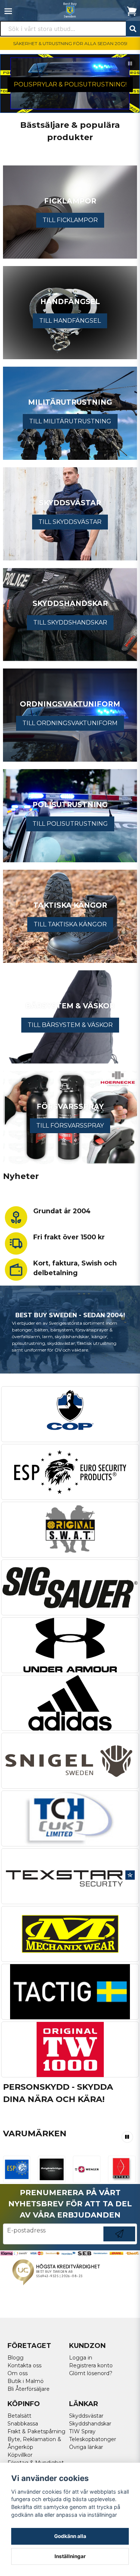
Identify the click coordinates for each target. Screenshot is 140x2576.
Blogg (15, 2358)
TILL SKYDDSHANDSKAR (70, 622)
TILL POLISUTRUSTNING (70, 824)
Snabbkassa (23, 2424)
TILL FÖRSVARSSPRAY (70, 1126)
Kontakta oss (24, 2365)
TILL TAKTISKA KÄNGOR (70, 924)
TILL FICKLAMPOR (70, 220)
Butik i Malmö (26, 2381)
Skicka (119, 2241)
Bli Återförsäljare (29, 2389)
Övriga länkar (86, 2447)
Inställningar (70, 2556)
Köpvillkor (20, 2455)
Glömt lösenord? (91, 2373)
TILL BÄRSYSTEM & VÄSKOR (70, 1025)
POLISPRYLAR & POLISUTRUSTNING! (70, 84)
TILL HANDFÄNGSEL (70, 321)
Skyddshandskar (90, 2424)
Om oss (18, 2373)
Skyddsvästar (86, 2416)
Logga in (81, 2358)
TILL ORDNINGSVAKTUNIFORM (70, 723)
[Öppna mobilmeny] (8, 11)
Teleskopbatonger (93, 2439)
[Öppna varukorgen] (132, 11)
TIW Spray (82, 2431)
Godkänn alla (70, 2536)
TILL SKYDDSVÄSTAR (70, 522)
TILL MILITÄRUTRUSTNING (70, 421)
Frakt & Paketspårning (36, 2431)
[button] (130, 64)
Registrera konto (91, 2365)
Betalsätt (19, 2416)
